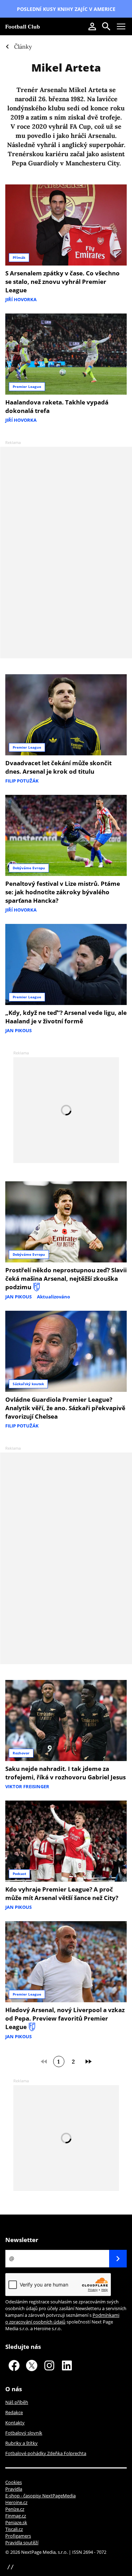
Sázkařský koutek (28, 1384)
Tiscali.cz (14, 2529)
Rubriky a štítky (21, 2443)
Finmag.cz (16, 2516)
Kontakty (15, 2423)
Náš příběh (17, 2402)
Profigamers (18, 2536)
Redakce (14, 2412)
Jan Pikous (18, 1030)
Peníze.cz (15, 2509)
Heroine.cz (16, 2502)
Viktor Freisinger (27, 1786)
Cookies (14, 2482)
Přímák (19, 257)
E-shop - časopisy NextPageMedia (40, 2496)
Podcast (19, 1874)
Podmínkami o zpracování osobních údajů (62, 2318)
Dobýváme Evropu (29, 868)
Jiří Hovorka (21, 299)
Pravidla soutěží (22, 2542)
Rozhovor (21, 1753)
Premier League (27, 386)
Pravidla (14, 2489)
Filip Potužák (22, 781)
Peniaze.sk (16, 2522)
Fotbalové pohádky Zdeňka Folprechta (46, 2453)
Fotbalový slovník (24, 2433)
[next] (88, 2062)
